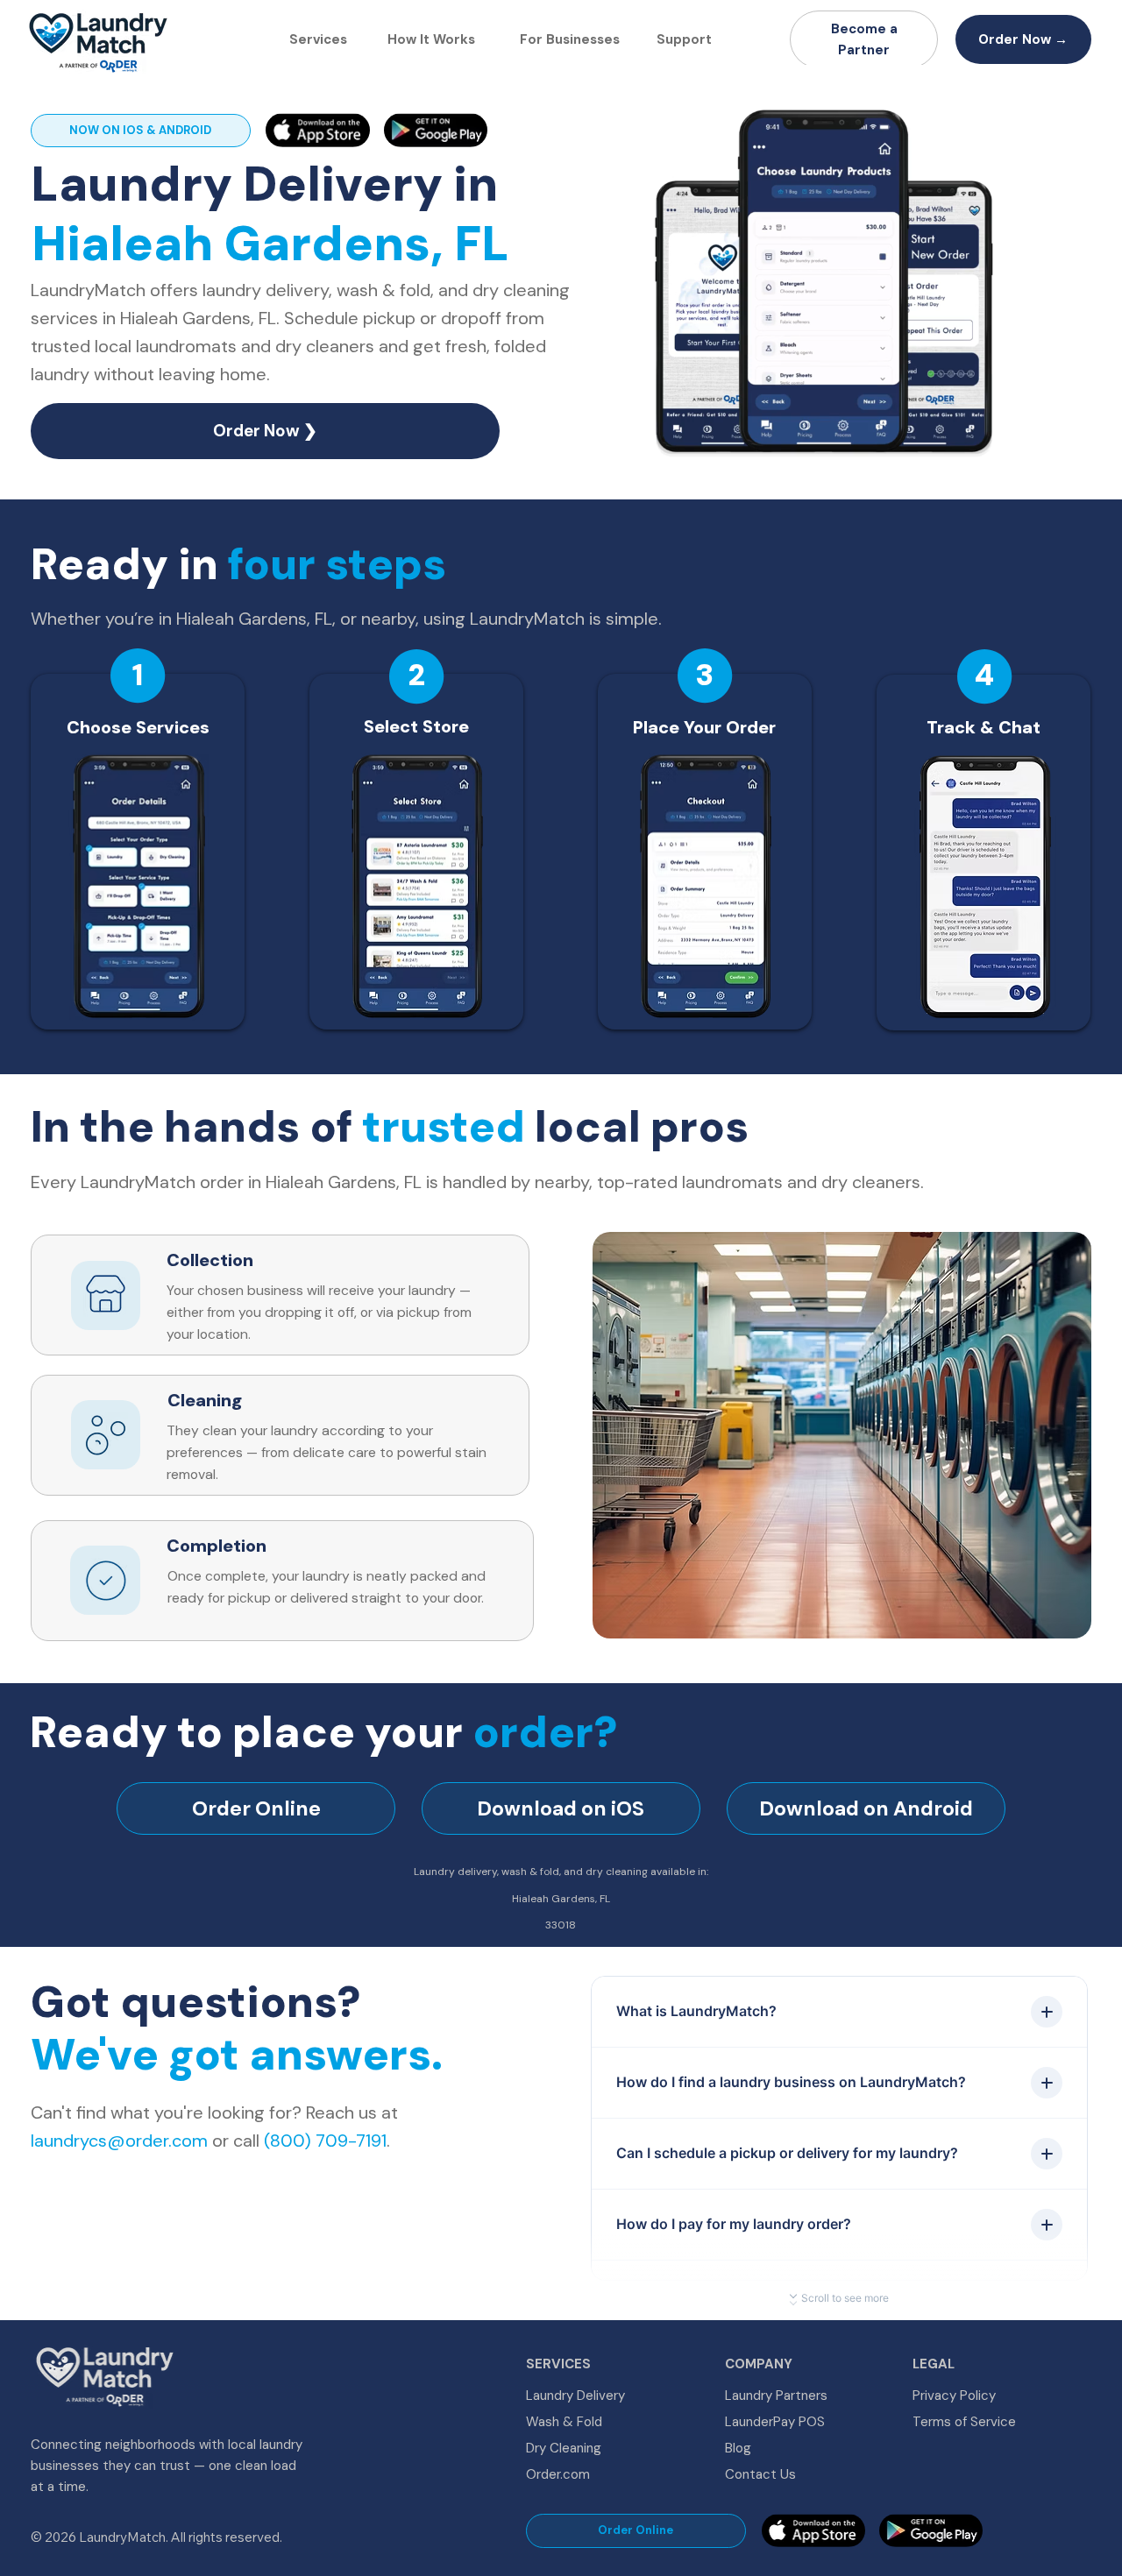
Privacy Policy (954, 2396)
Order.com (558, 2474)
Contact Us (760, 2474)
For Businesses (570, 39)
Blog (738, 2448)
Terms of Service (964, 2422)
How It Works (431, 39)
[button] (985, 478)
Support (684, 39)
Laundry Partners (776, 2396)
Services (318, 39)
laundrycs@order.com (119, 2141)
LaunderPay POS (775, 2422)
